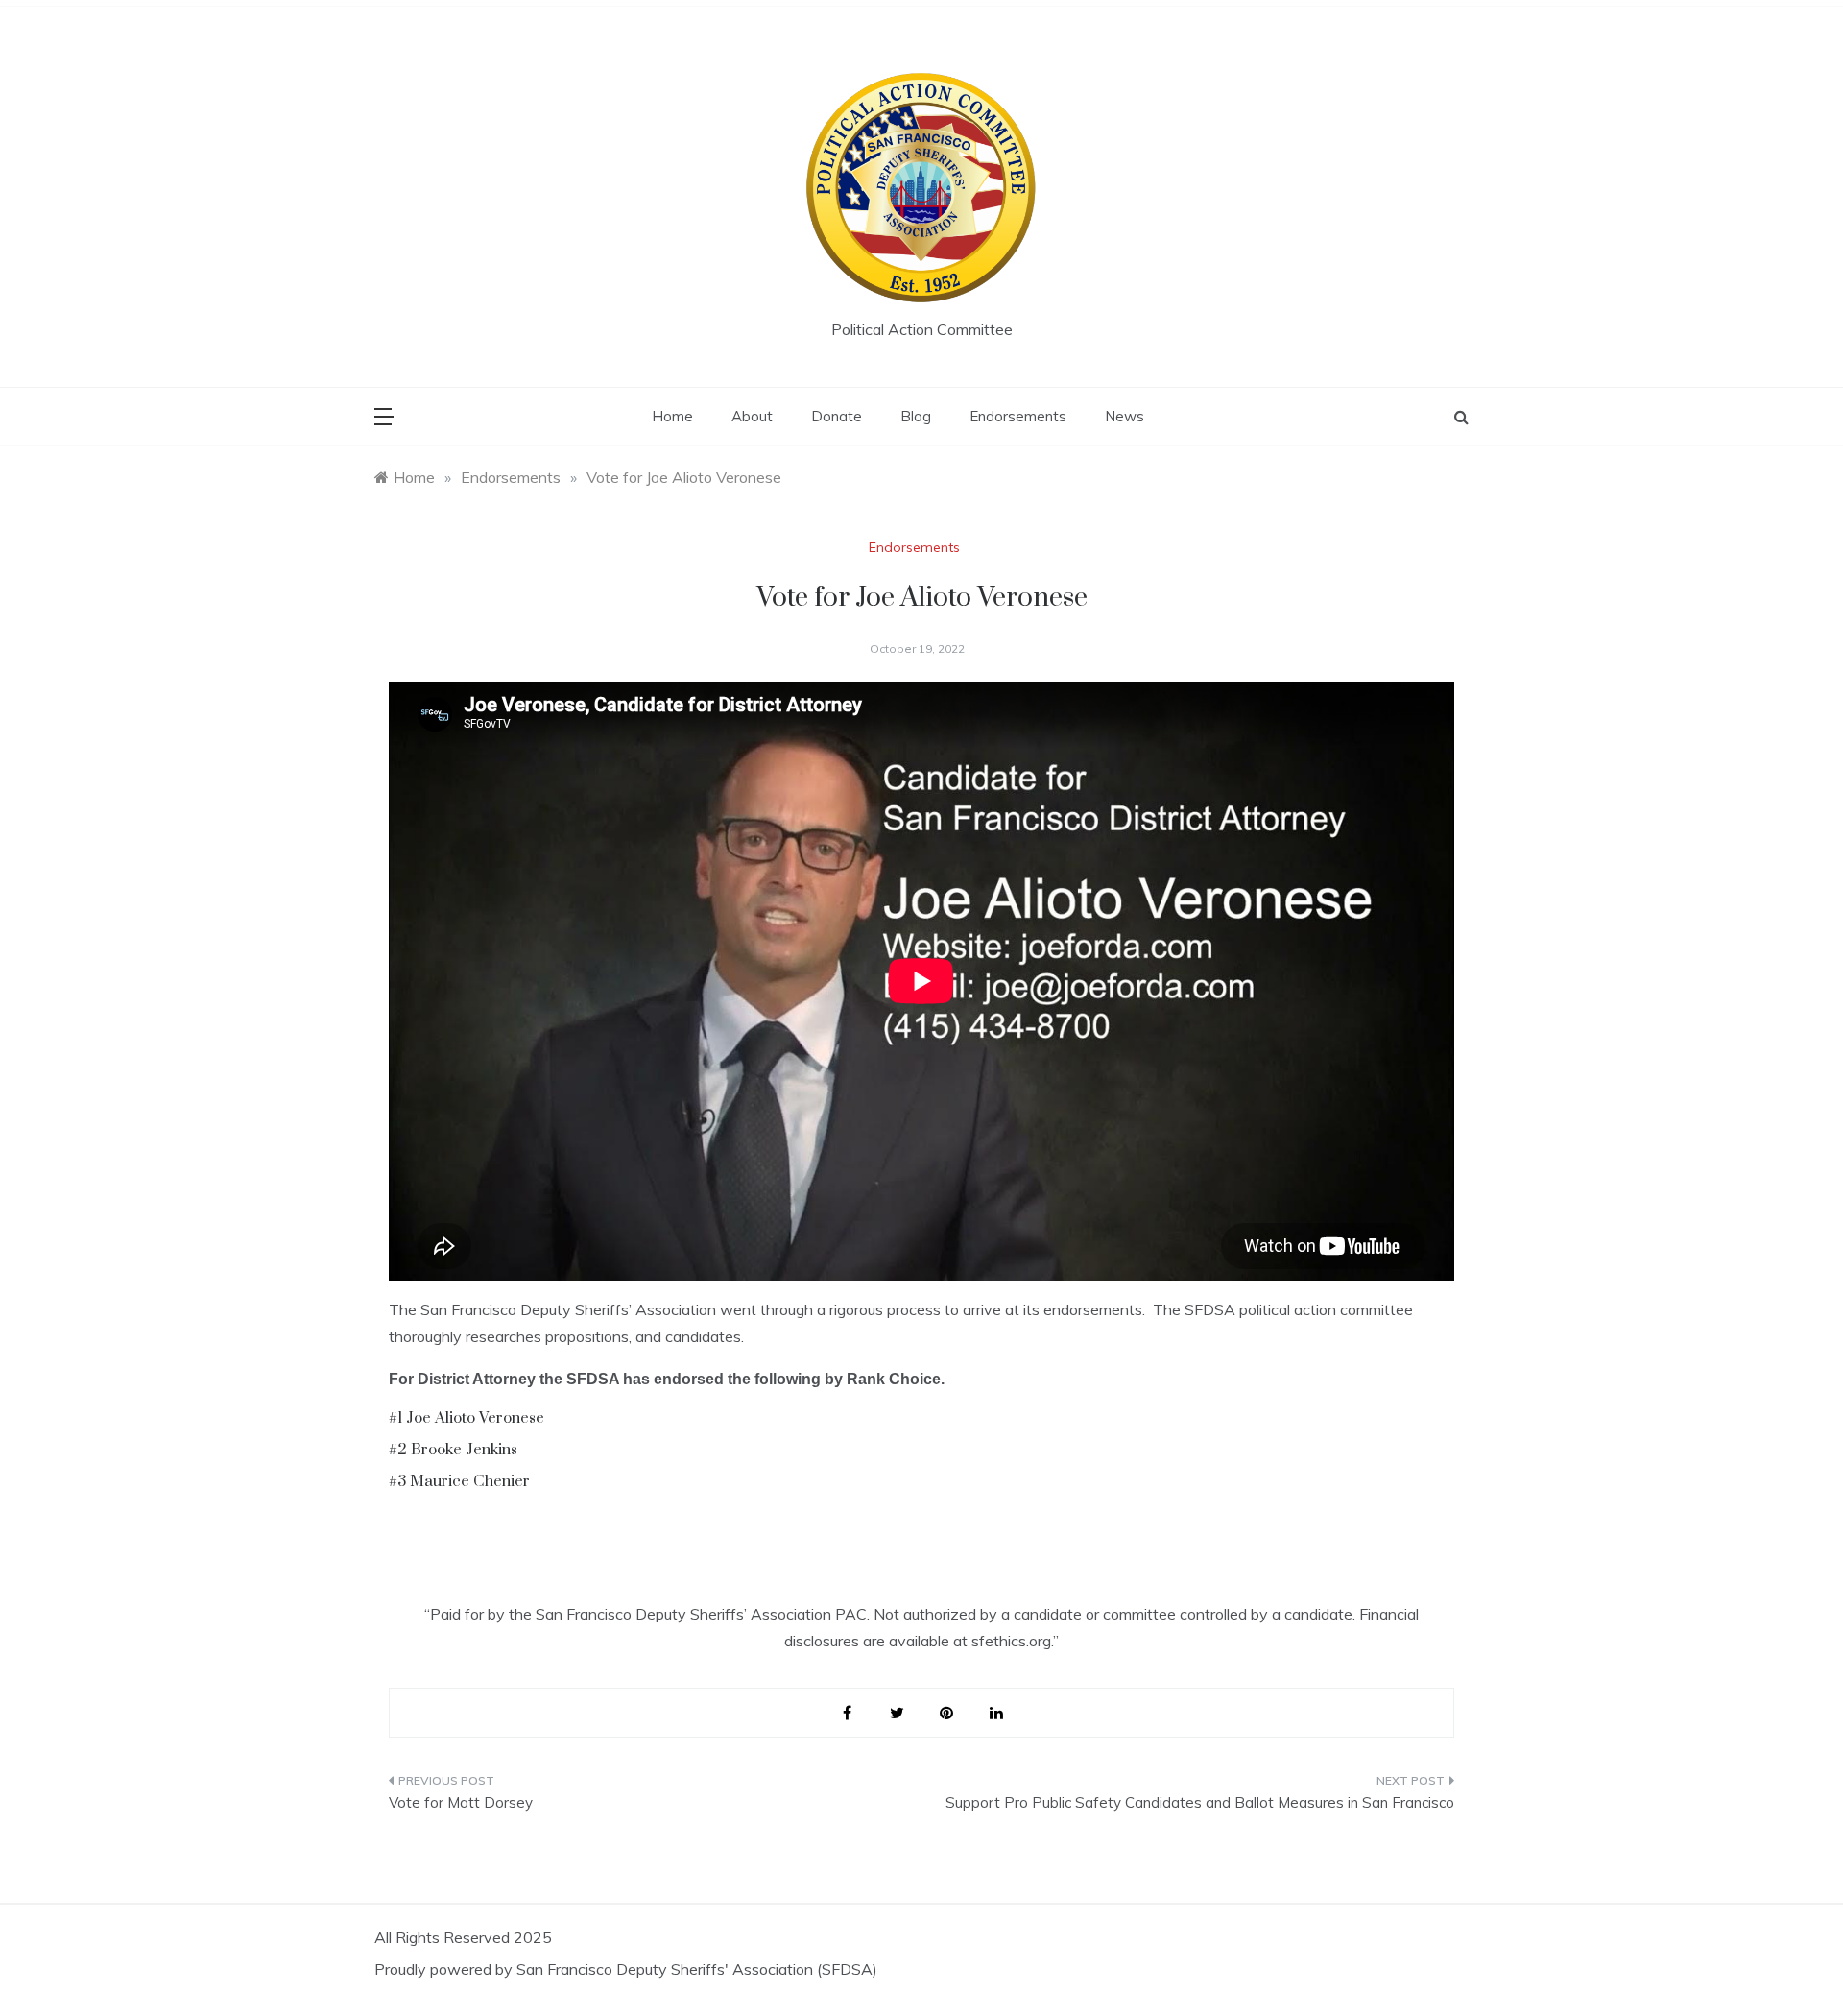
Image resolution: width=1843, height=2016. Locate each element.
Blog (916, 416)
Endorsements (1018, 416)
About (752, 416)
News (1125, 416)
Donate (837, 416)
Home (672, 416)
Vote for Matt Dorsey (461, 1802)
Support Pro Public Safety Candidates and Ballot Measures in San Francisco (1200, 1802)
